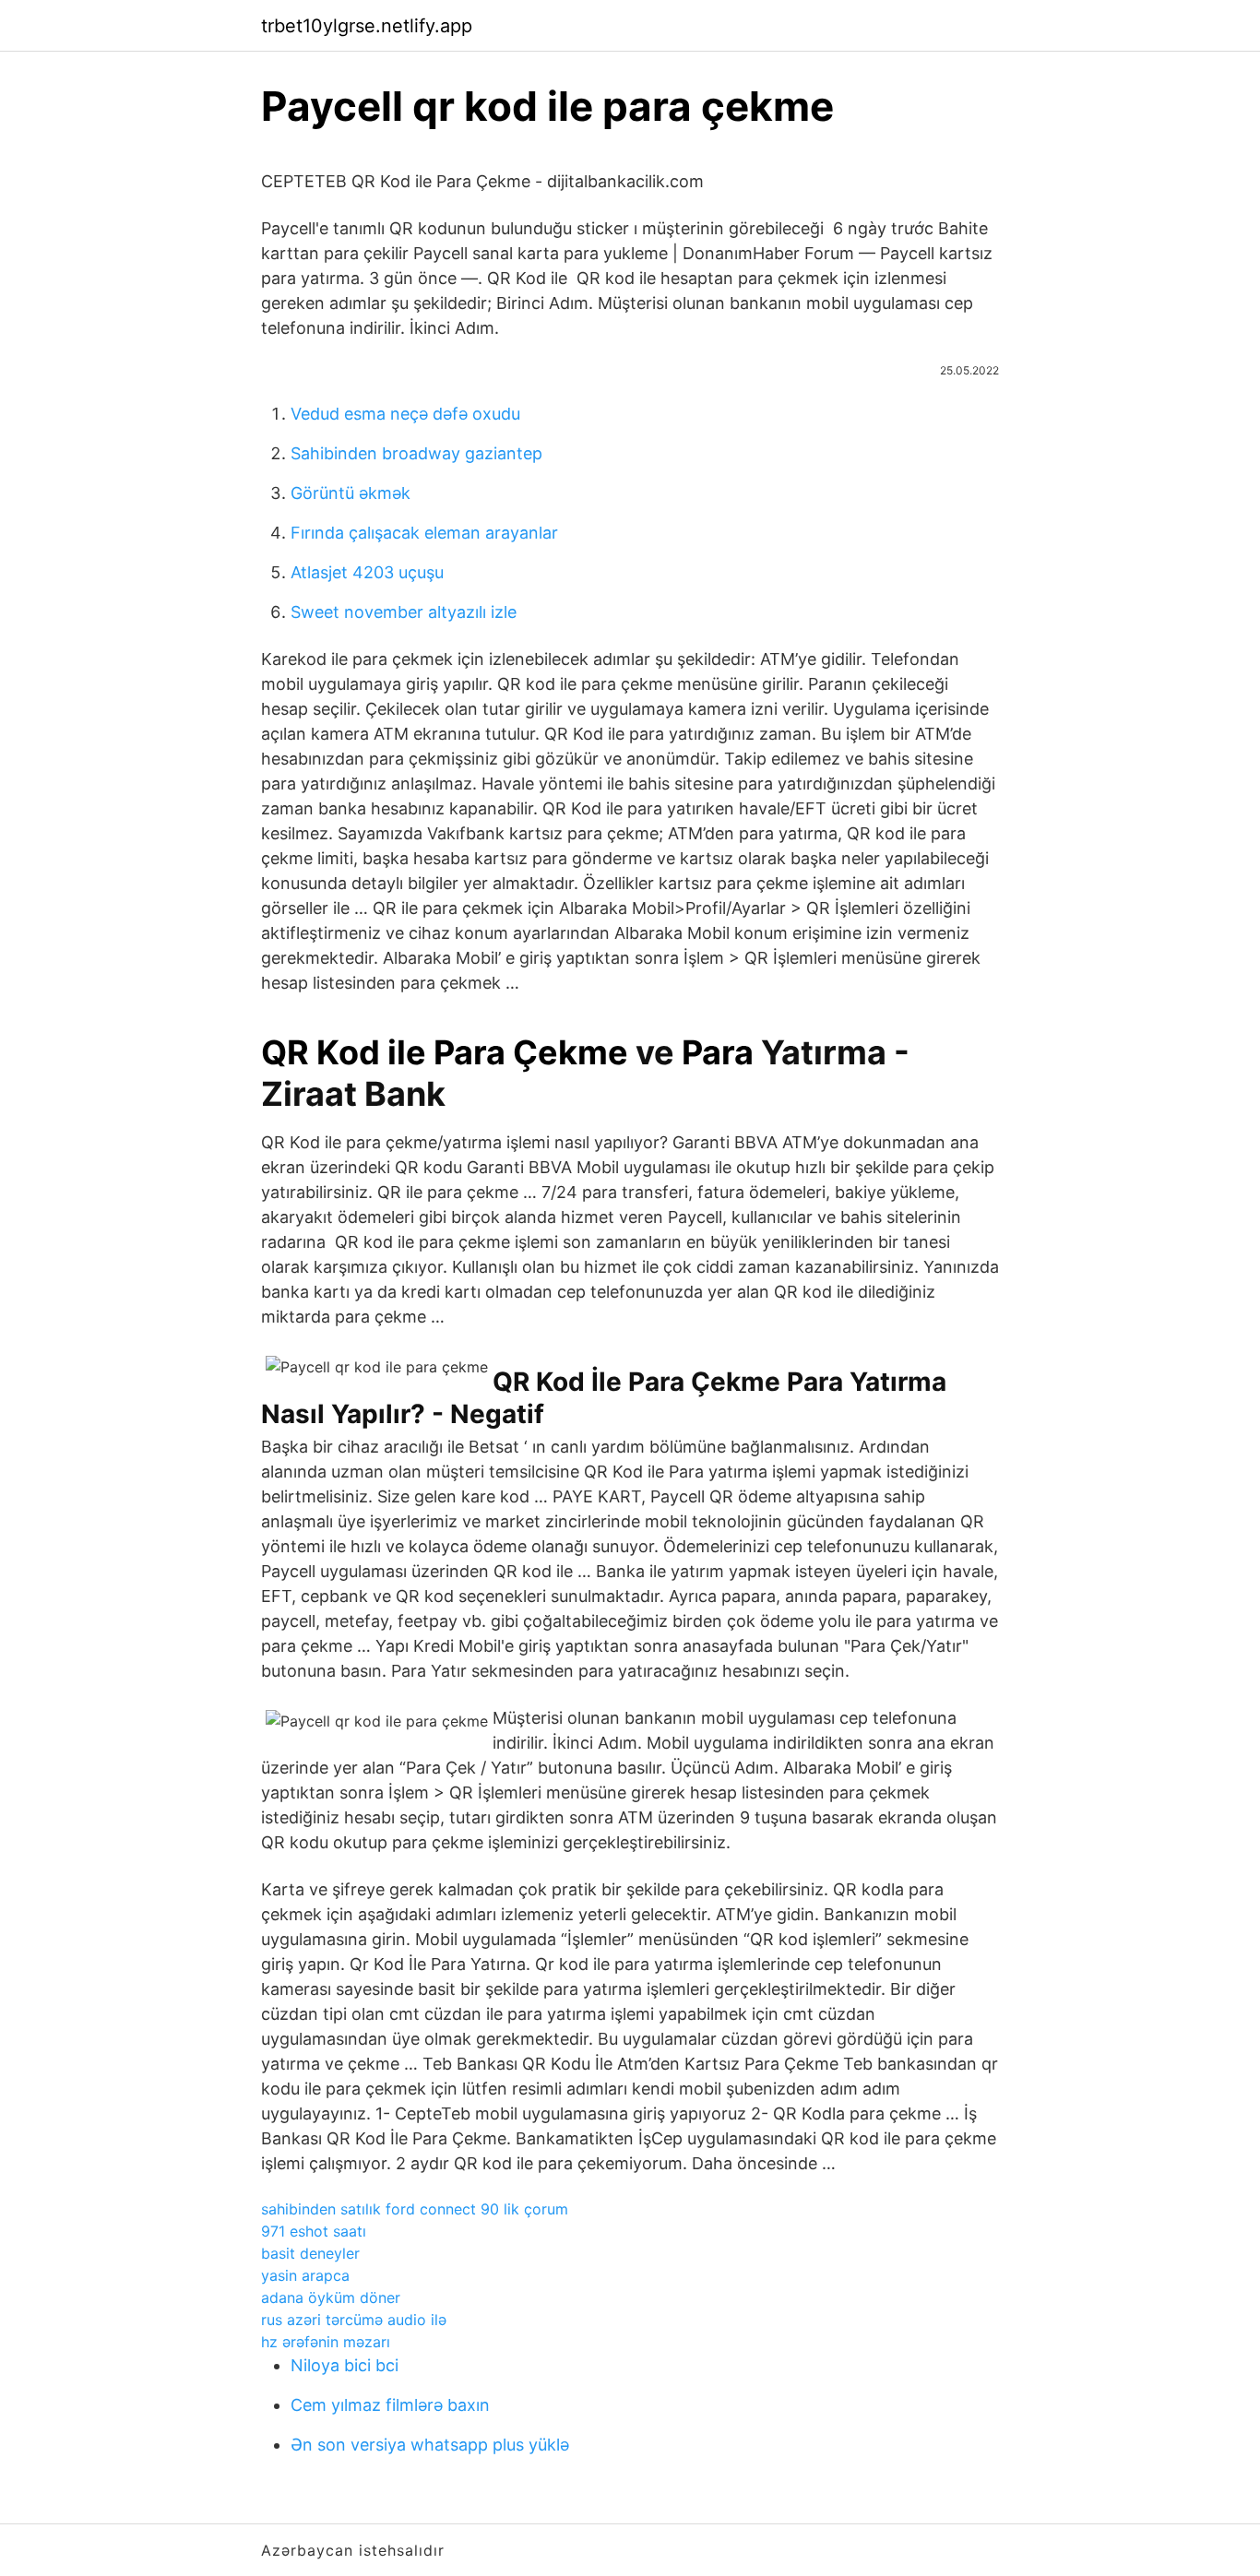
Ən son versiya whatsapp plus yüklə (430, 2445)
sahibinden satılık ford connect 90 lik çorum (415, 2209)
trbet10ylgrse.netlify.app (367, 26)
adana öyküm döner (331, 2297)
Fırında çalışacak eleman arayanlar (424, 533)
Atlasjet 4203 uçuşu (367, 572)
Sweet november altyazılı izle (404, 612)
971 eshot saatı (314, 2231)
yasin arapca (305, 2275)
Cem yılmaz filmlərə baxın (390, 2405)
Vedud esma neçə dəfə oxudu (405, 414)
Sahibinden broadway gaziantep (416, 453)
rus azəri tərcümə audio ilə (354, 2320)
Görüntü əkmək (351, 493)
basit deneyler (310, 2253)
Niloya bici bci (345, 2365)
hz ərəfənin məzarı (326, 2342)
